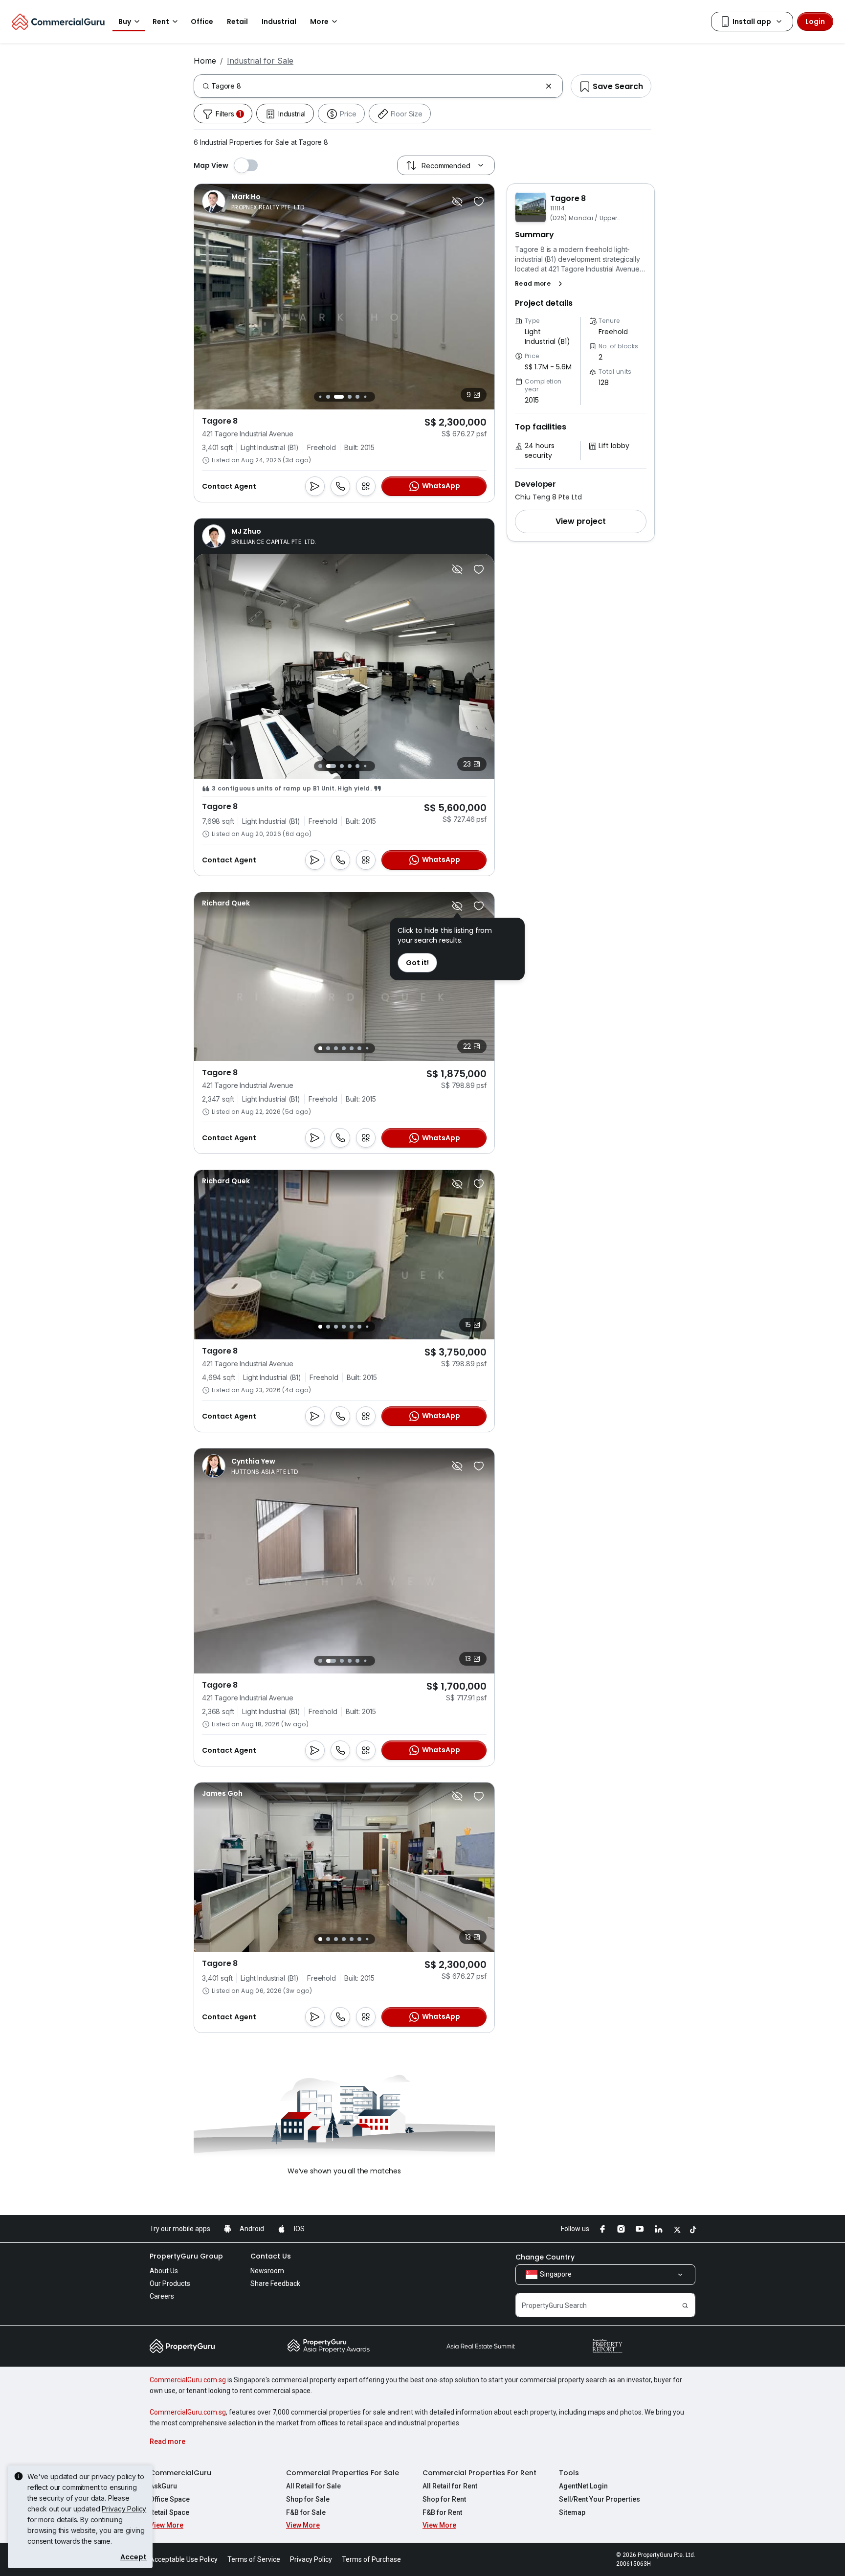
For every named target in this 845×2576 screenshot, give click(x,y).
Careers (162, 2296)
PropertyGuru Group (186, 2256)
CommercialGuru (180, 2473)
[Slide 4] (344, 397)
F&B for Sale (306, 2512)
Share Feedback (275, 2283)
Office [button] (202, 22)
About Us (164, 2271)
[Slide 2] (326, 397)
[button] (541, 284)
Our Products (170, 2283)
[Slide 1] (318, 396)
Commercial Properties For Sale (343, 2473)
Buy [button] (125, 22)
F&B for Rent (442, 2512)
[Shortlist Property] (479, 202)
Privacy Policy (124, 2509)
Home (205, 61)
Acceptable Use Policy (184, 2559)
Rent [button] (161, 22)
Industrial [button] (279, 22)
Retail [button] (237, 22)
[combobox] (376, 86)
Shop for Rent (444, 2499)
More (319, 22)
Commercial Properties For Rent (479, 2473)
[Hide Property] (457, 202)
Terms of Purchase (371, 2559)
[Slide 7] (370, 396)
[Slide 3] (334, 397)
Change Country (545, 2257)
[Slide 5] (355, 397)
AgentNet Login (583, 2486)
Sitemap (572, 2512)
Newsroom (267, 2271)
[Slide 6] (363, 397)
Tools (569, 2473)
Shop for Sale (308, 2499)
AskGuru (163, 2486)
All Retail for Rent (450, 2486)
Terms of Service (254, 2559)
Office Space (170, 2499)
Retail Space (169, 2512)
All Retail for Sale (313, 2486)
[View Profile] (254, 202)
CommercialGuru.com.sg (188, 2380)
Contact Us (271, 2256)
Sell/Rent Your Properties (600, 2499)
